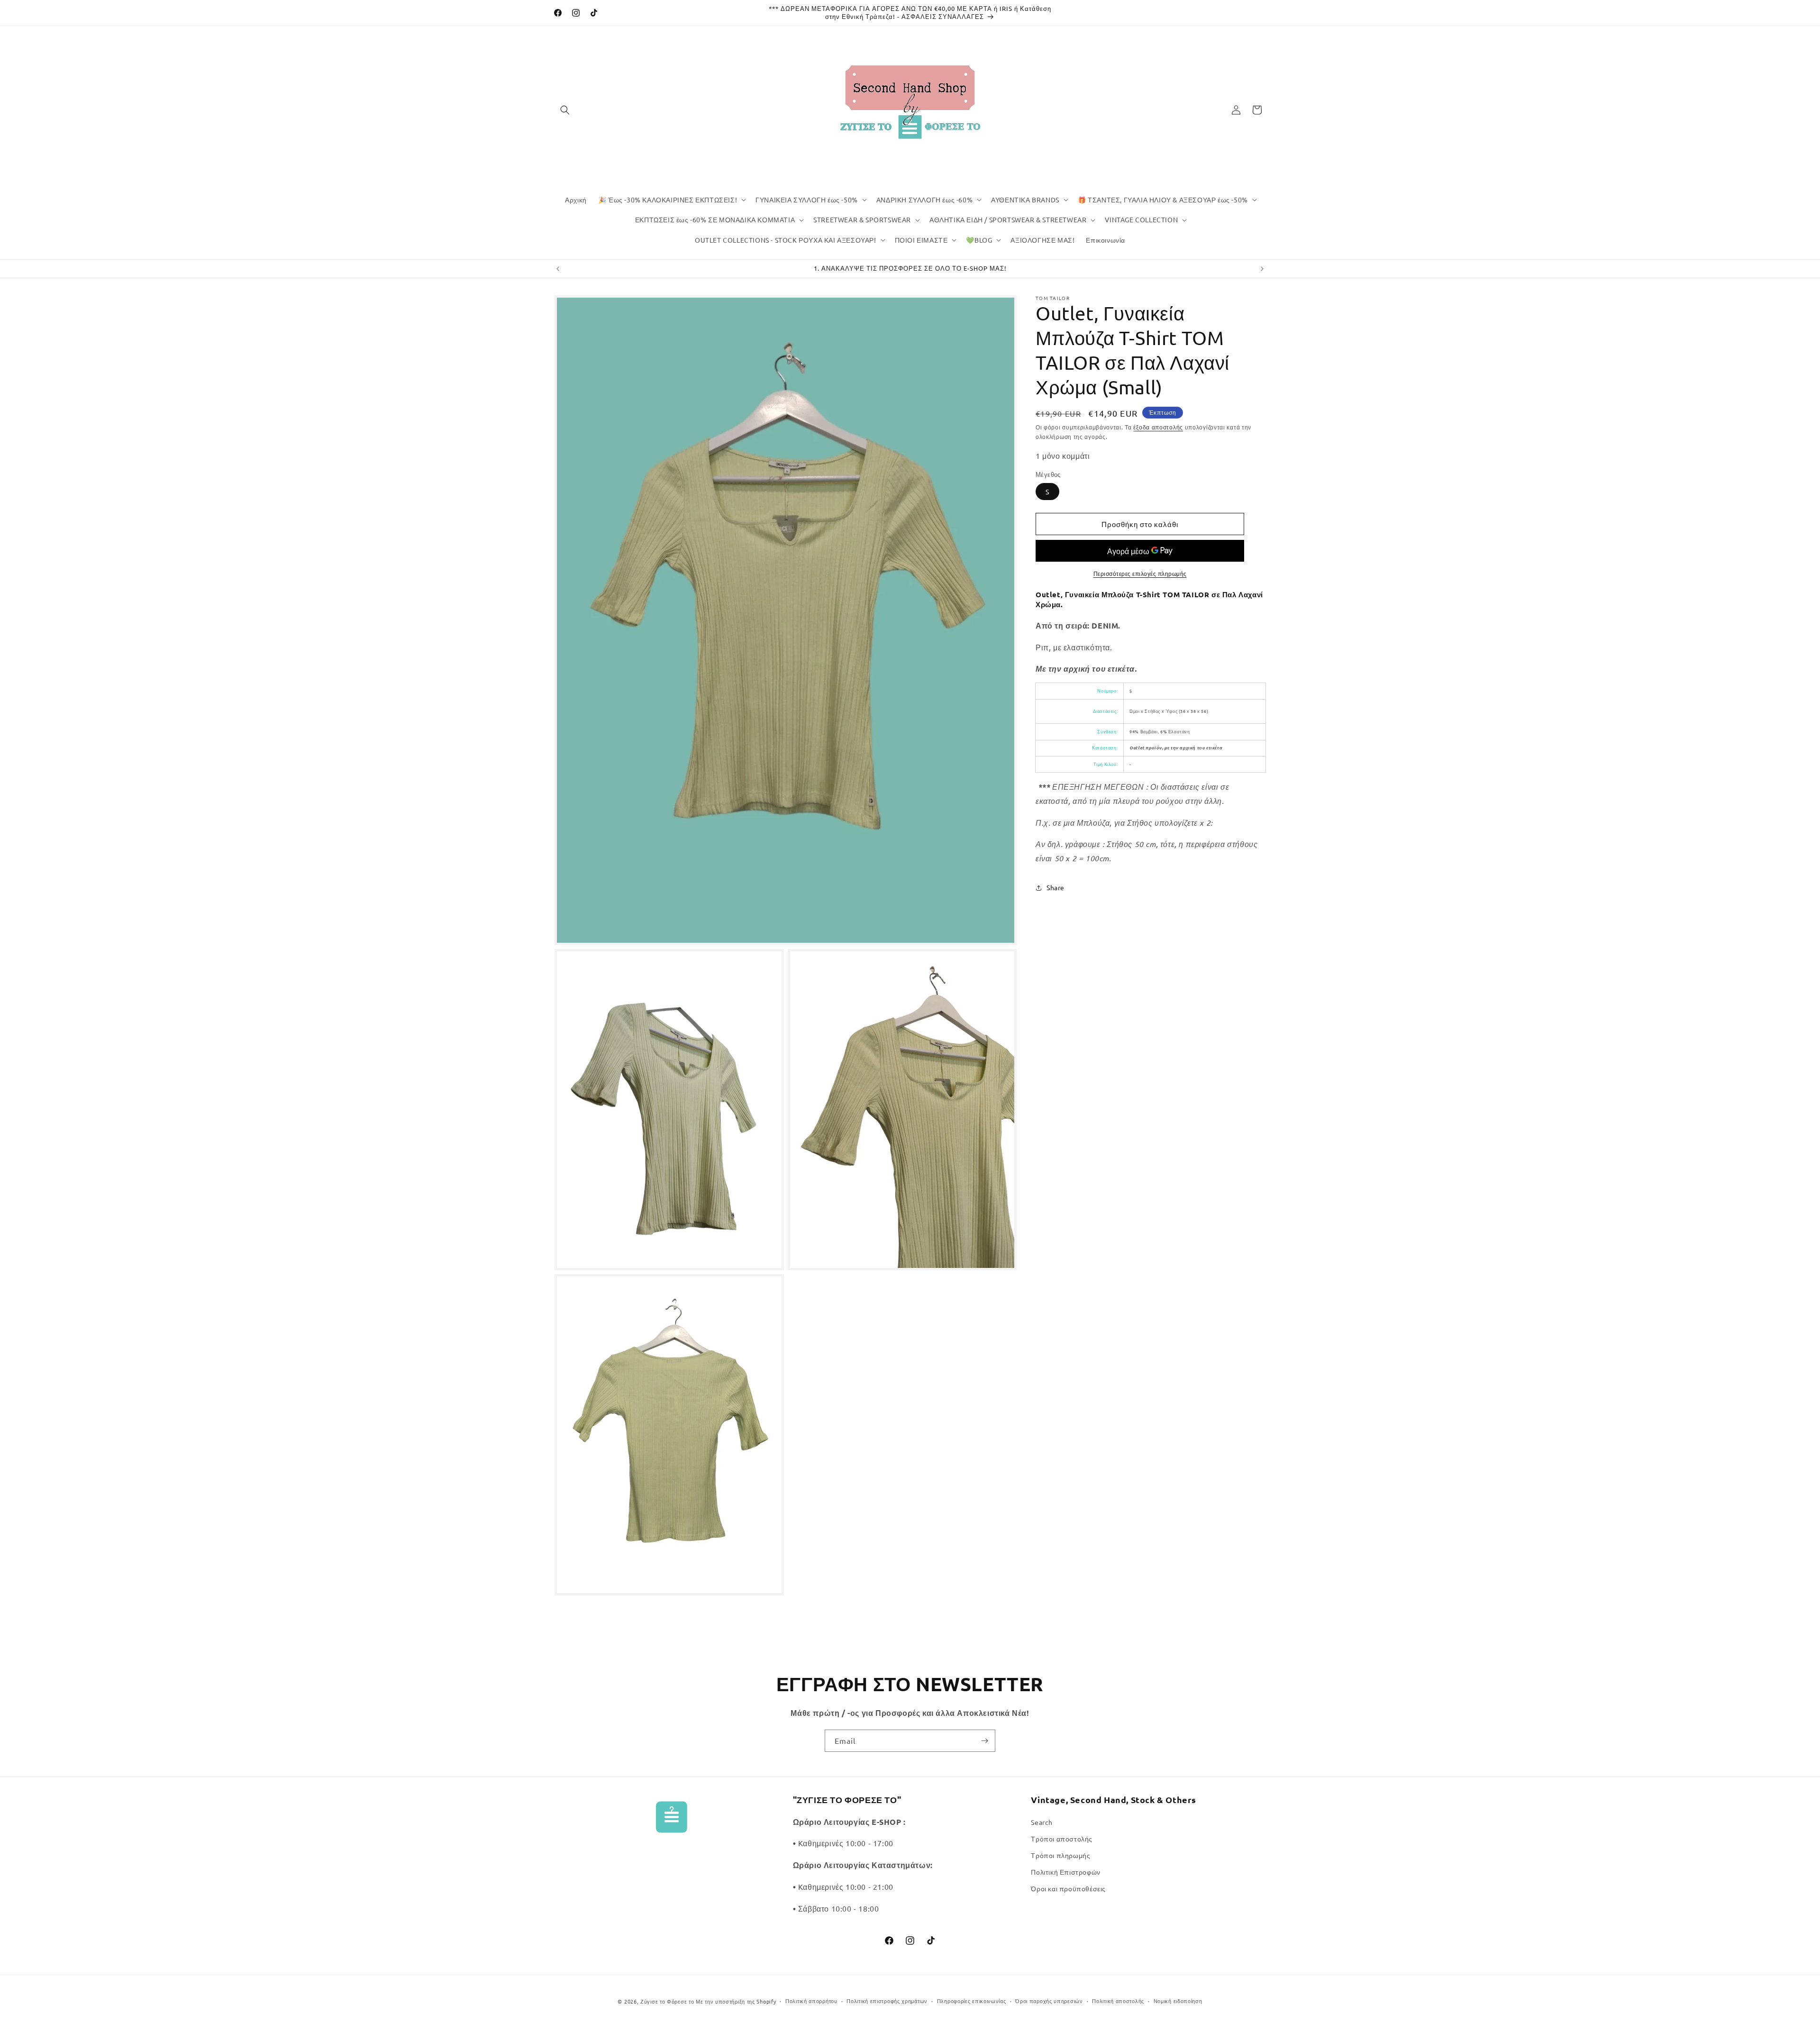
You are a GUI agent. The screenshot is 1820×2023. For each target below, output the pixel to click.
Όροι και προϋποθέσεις (1068, 1888)
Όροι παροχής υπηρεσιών (1049, 2001)
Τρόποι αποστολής (1062, 1839)
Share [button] (1056, 887)
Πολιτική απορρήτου (811, 2001)
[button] (565, 110)
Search (1042, 1822)
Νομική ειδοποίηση (1178, 2001)
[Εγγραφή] (984, 1741)
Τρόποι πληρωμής (1060, 1855)
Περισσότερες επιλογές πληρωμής (1140, 574)
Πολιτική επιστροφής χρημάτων (887, 2001)
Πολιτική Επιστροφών (1065, 1872)
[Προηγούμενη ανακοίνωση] (558, 269)
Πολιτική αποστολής (1118, 2001)
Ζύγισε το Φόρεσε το (668, 2001)
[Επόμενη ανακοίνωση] (1262, 269)
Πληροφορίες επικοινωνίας (972, 2001)
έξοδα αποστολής (1158, 427)
